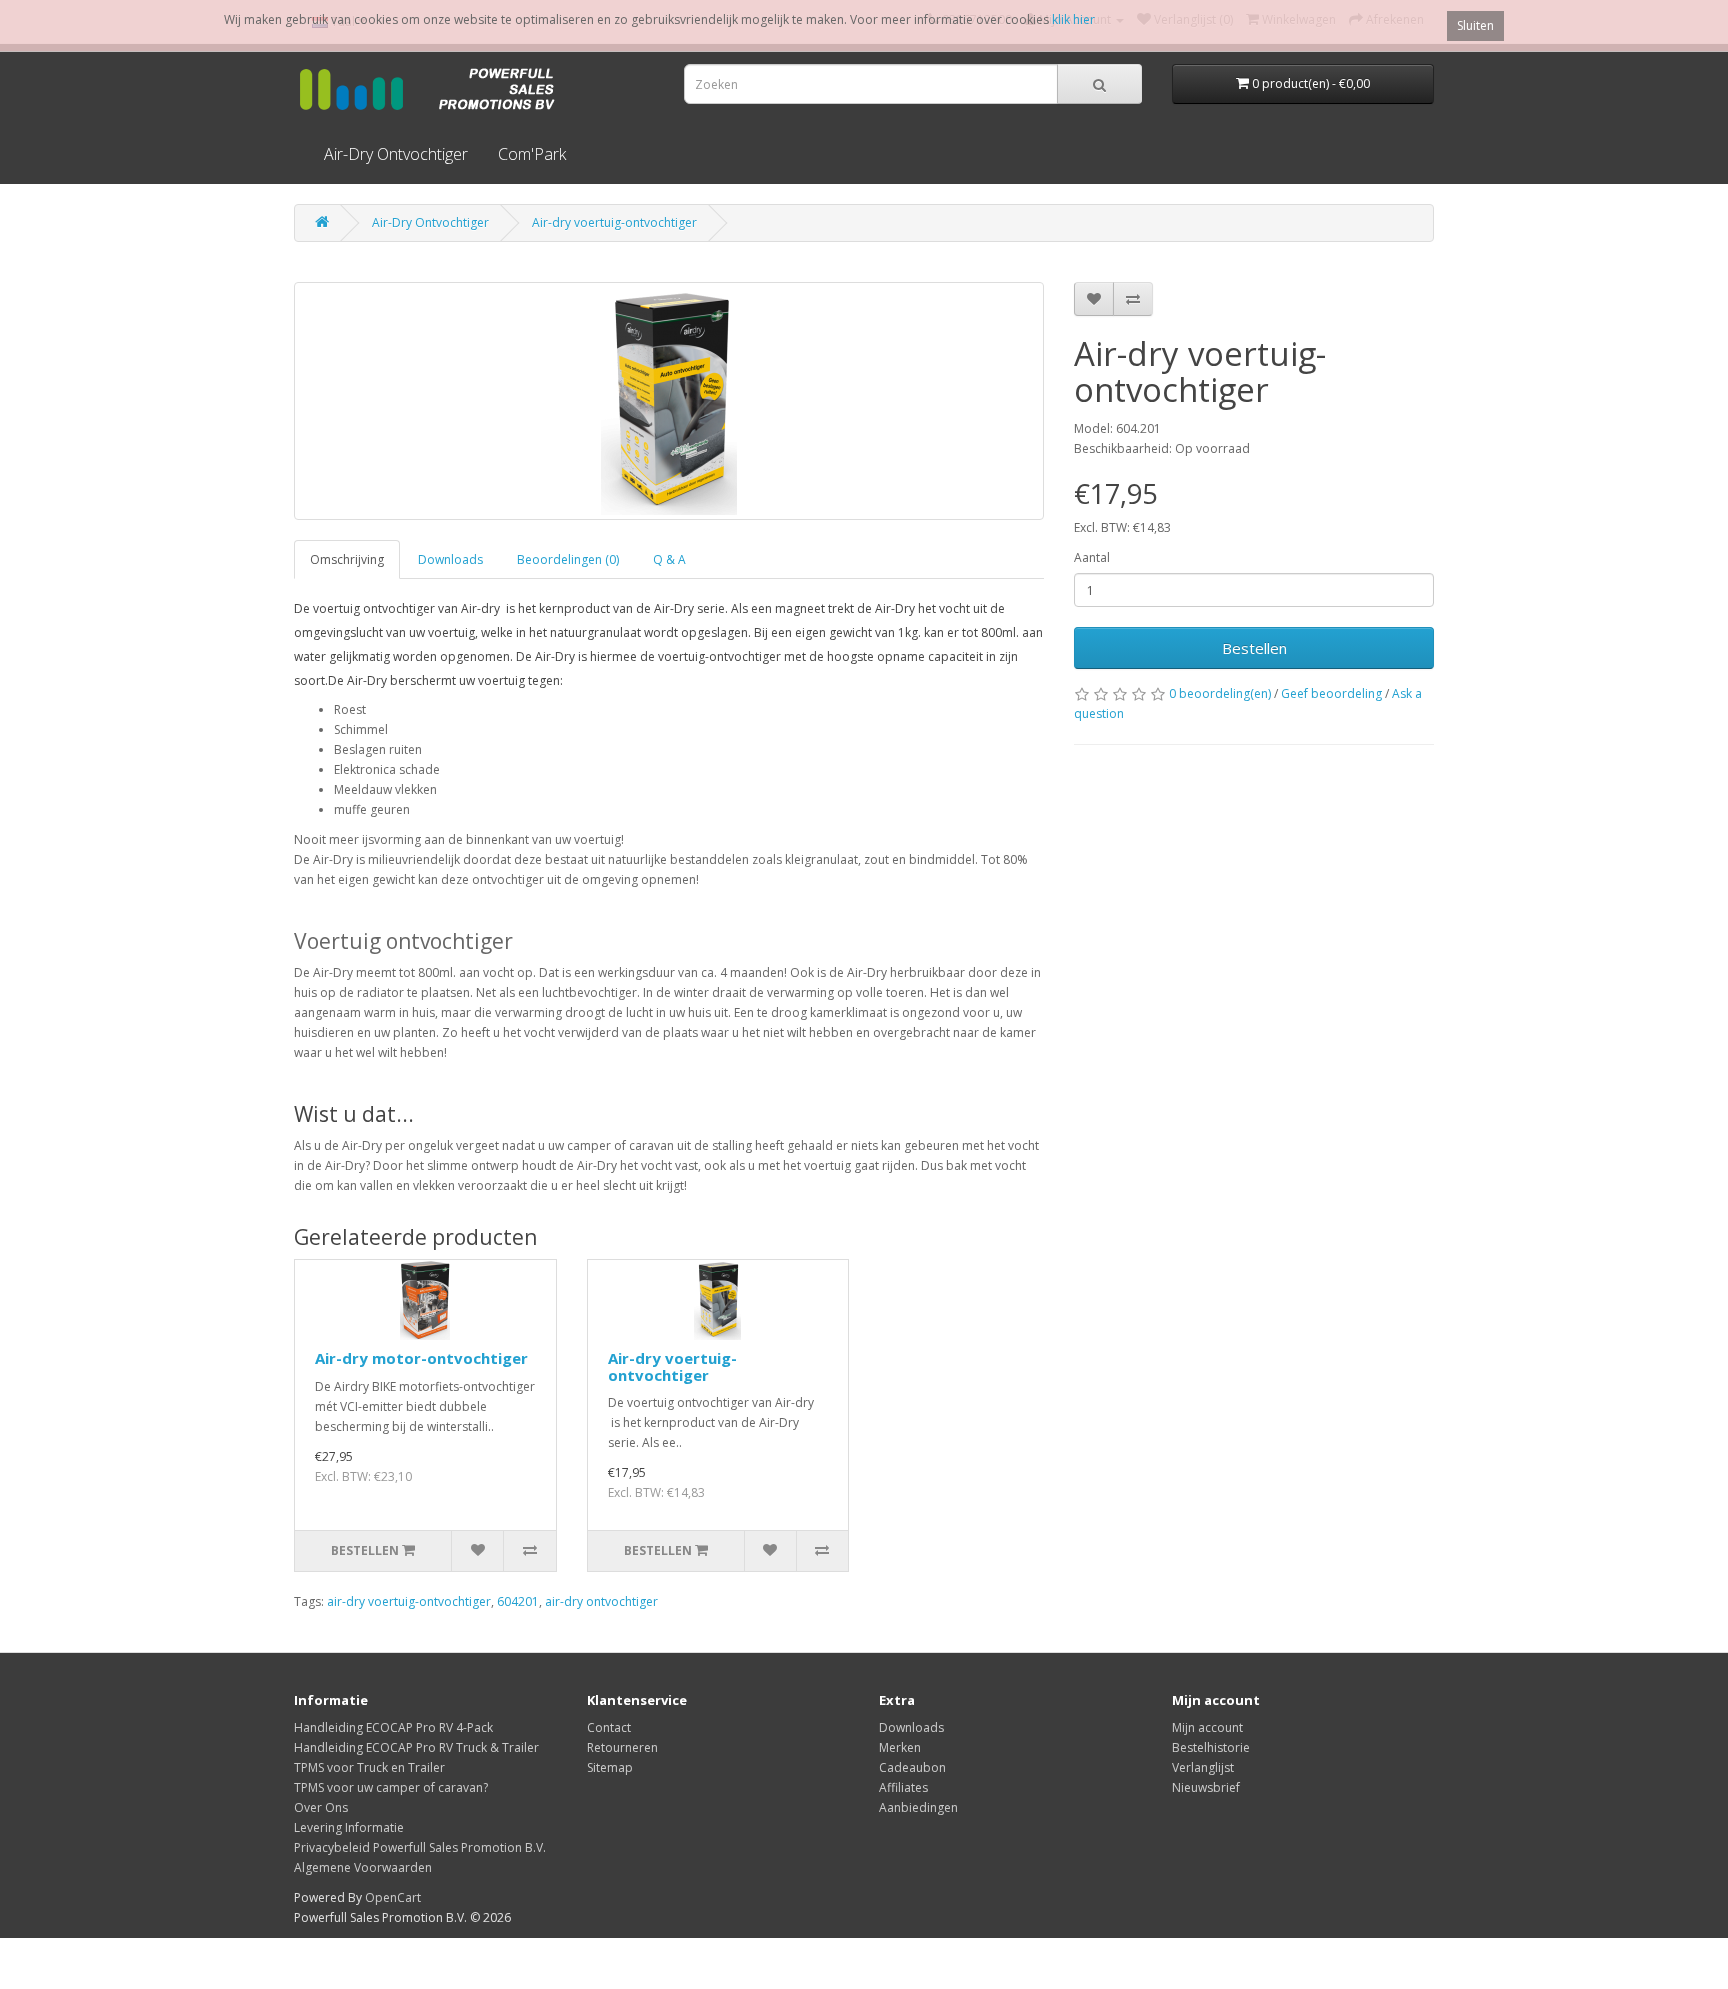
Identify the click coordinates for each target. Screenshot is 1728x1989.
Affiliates (903, 1787)
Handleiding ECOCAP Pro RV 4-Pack (393, 1727)
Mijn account (1207, 1727)
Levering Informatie (349, 1827)
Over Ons (321, 1807)
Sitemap (610, 1767)
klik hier (1073, 19)
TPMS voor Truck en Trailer (369, 1767)
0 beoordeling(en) (1220, 693)
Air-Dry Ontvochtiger (396, 154)
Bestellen (1254, 648)
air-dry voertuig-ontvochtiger (409, 1601)
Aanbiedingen (918, 1807)
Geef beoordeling (1331, 693)
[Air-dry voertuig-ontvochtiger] (669, 401)
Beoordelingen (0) (568, 559)
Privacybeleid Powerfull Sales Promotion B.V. (420, 1847)
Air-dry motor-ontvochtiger (421, 1358)
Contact (609, 1727)
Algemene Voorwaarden (363, 1867)
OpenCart (393, 1897)
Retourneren (622, 1747)
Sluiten (1475, 25)
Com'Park (532, 154)
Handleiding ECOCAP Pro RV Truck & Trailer (416, 1747)
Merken (900, 1747)
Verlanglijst (1203, 1767)
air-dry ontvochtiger (601, 1601)
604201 (518, 1601)
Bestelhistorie (1211, 1747)
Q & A (669, 559)
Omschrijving (347, 559)
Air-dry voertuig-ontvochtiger (614, 222)
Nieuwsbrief (1206, 1787)
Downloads (450, 559)
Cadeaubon (912, 1767)
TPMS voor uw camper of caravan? (391, 1787)
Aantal (1092, 557)
